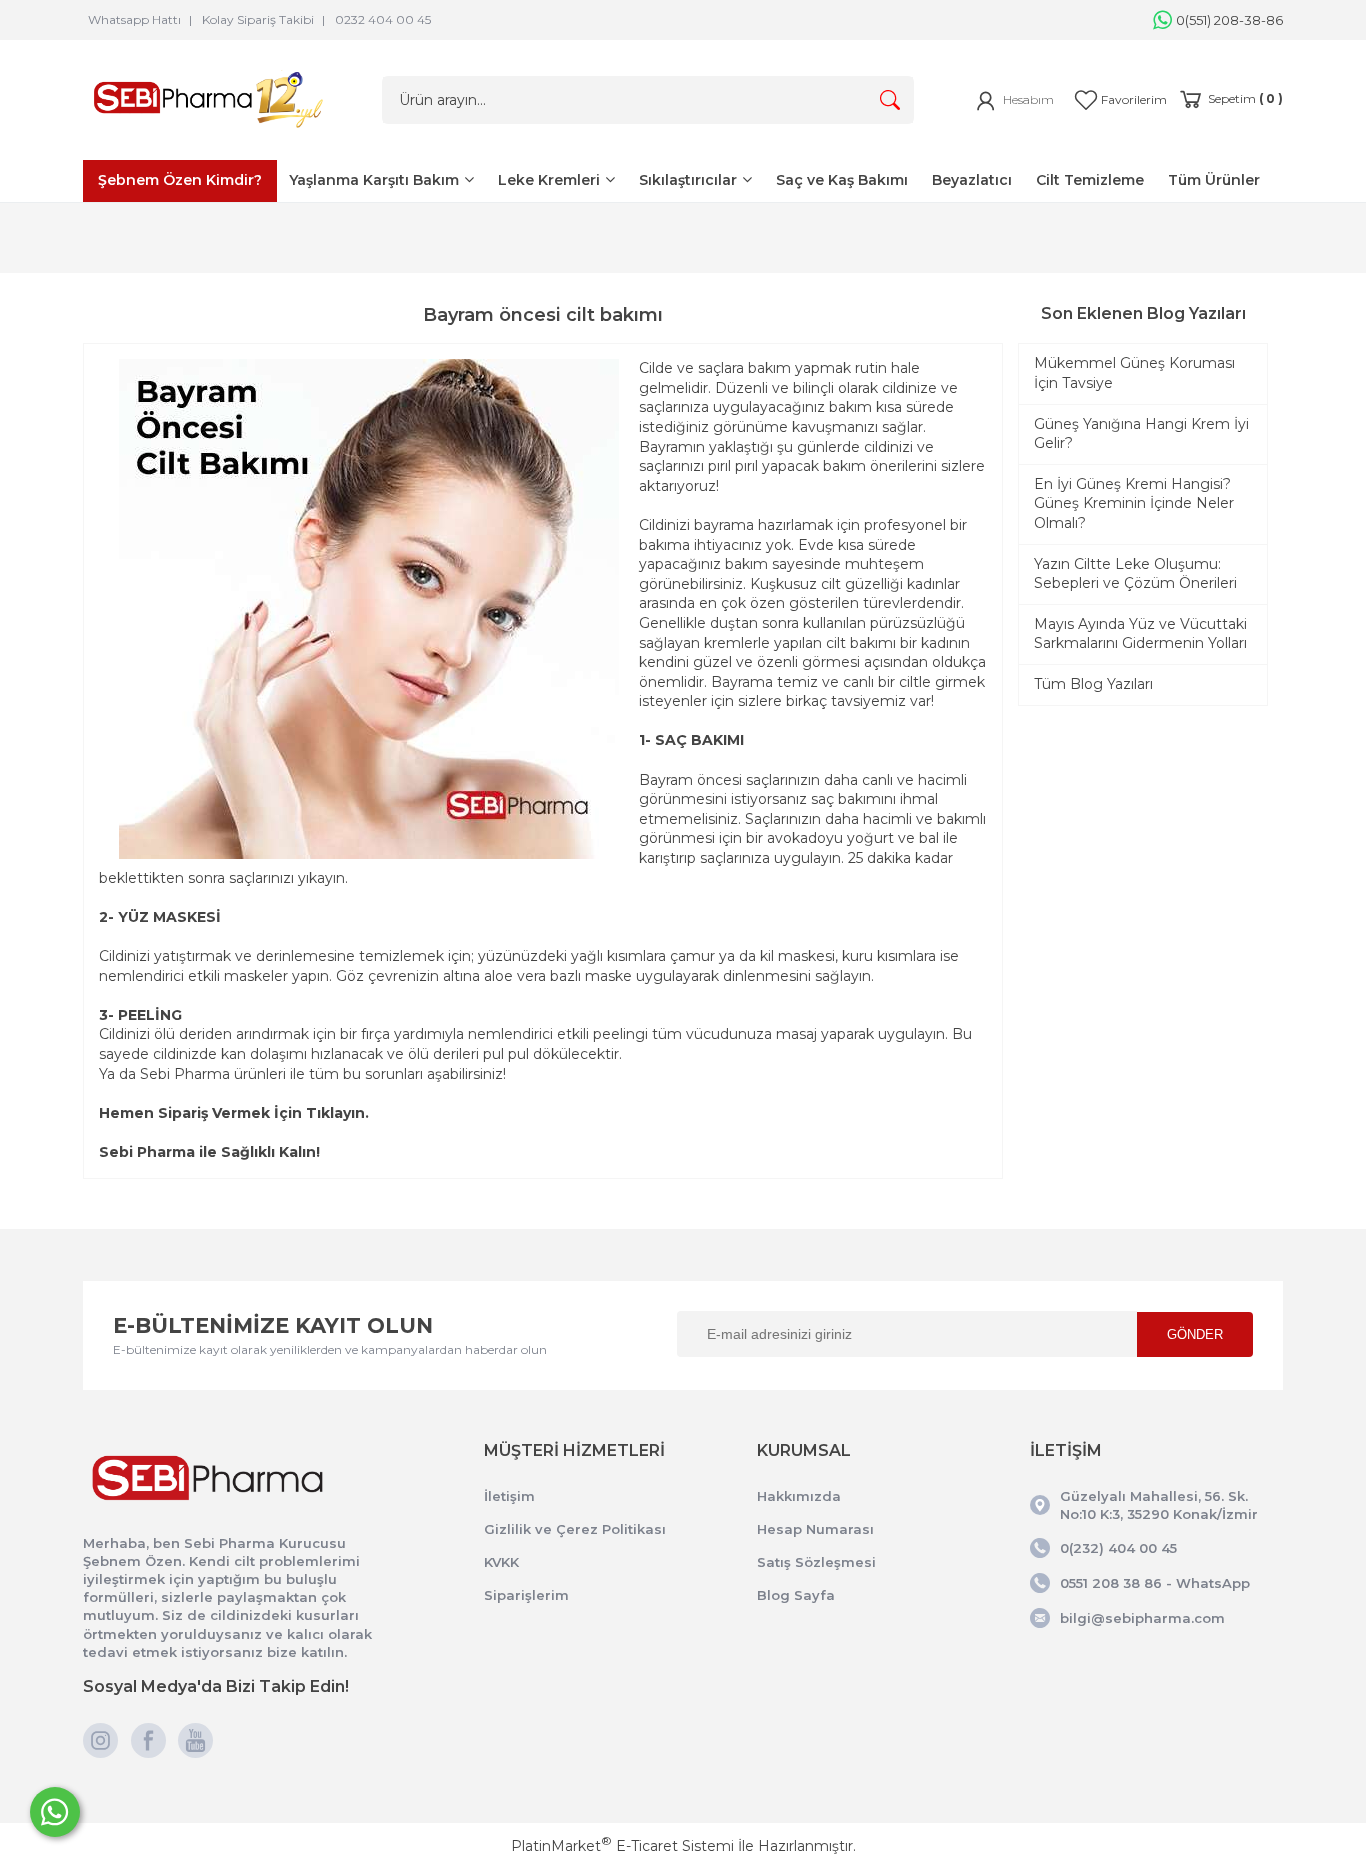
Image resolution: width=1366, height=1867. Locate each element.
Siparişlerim (526, 1595)
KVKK (501, 1562)
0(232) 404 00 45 (1118, 1548)
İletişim (509, 1496)
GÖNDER (1195, 1334)
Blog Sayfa (796, 1595)
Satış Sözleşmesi (816, 1562)
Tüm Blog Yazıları (1093, 684)
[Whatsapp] (55, 1812)
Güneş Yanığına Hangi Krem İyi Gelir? (1141, 434)
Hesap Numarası (815, 1529)
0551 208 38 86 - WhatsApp (1155, 1583)
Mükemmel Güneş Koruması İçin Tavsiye (1134, 373)
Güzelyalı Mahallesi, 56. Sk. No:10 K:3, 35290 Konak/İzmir (1159, 1505)
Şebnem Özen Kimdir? (180, 180)
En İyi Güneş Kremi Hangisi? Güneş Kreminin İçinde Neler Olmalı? (1134, 503)
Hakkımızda (799, 1496)
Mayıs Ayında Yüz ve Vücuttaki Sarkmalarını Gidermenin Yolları (1140, 634)
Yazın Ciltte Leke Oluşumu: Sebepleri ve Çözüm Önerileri (1135, 574)
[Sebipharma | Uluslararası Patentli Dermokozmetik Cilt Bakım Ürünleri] (208, 132)
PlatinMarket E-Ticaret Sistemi (622, 1846)
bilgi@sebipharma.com (1142, 1618)
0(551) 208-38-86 (1229, 20)
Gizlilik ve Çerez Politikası (575, 1529)
